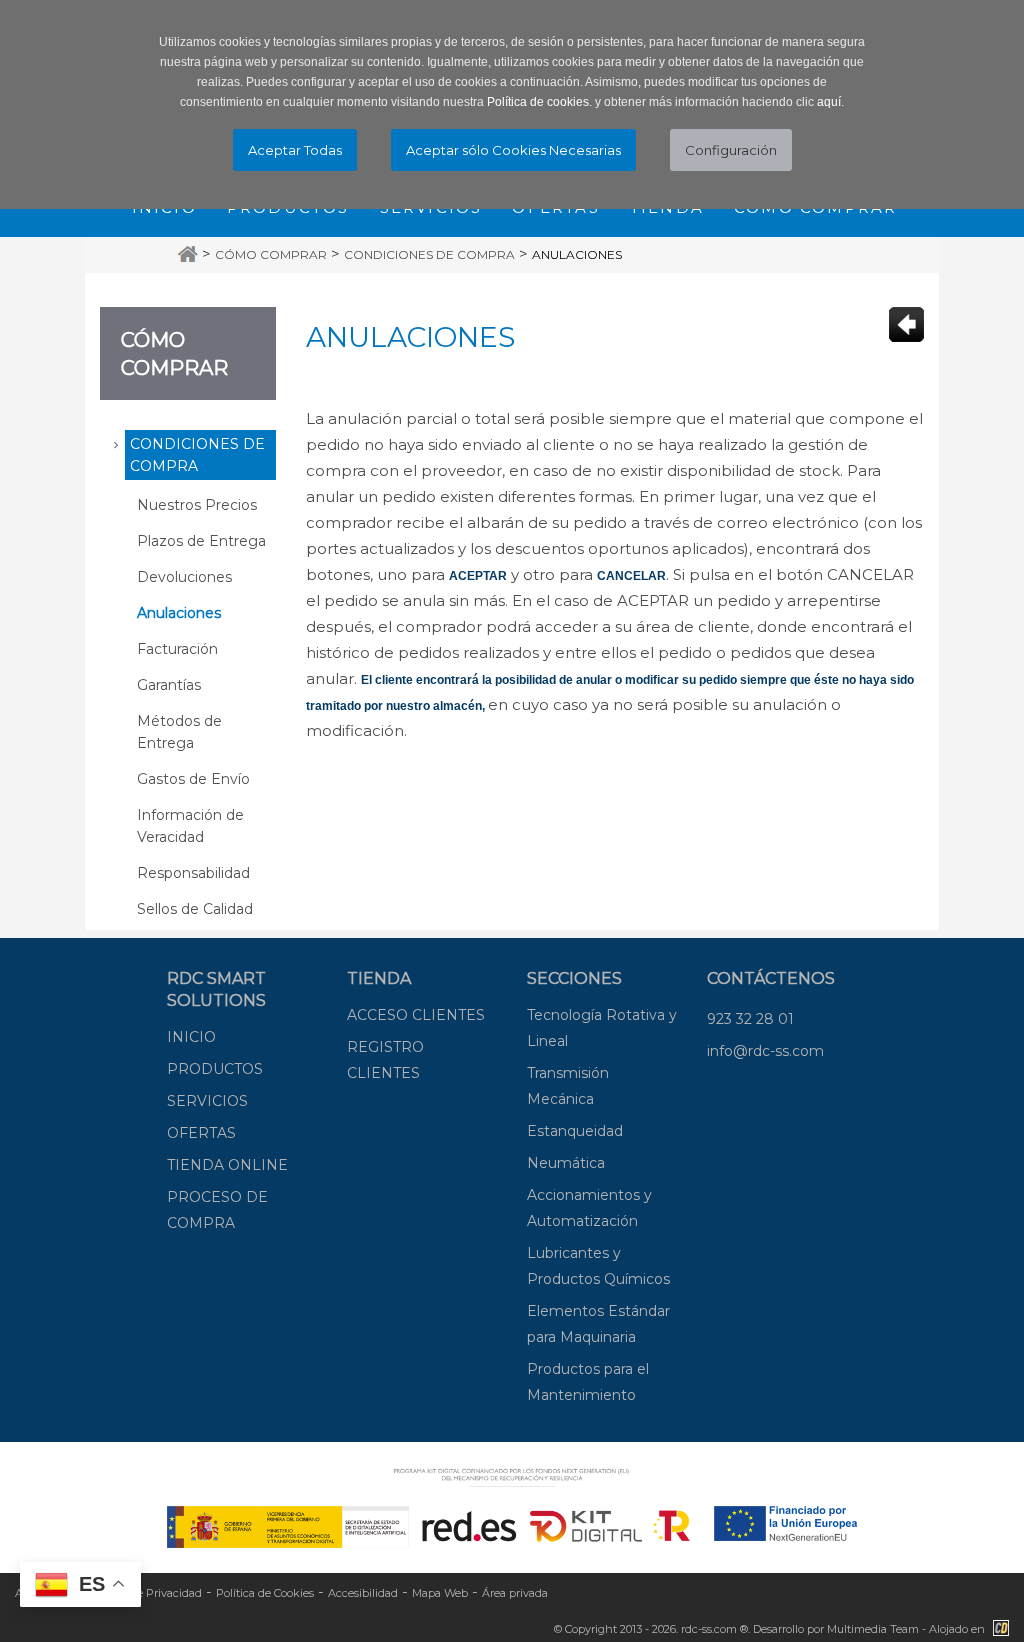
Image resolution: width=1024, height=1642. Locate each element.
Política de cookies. (539, 102)
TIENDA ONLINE (227, 1165)
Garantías (169, 685)
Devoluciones (184, 577)
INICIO (191, 1037)
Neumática (566, 1163)
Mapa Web (440, 1593)
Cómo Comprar (271, 254)
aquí (829, 102)
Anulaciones (577, 254)
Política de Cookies (265, 1593)
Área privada (515, 1593)
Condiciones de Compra (429, 254)
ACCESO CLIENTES (416, 1015)
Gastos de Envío (193, 779)
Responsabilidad (193, 873)
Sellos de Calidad (195, 909)
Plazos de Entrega (201, 541)
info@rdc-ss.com (765, 1051)
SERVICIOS (207, 1101)
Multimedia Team (873, 1629)
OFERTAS (201, 1133)
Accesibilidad (363, 1593)
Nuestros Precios (197, 505)
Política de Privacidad (145, 1593)
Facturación (177, 649)
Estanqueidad (575, 1131)
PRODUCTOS (215, 1069)
